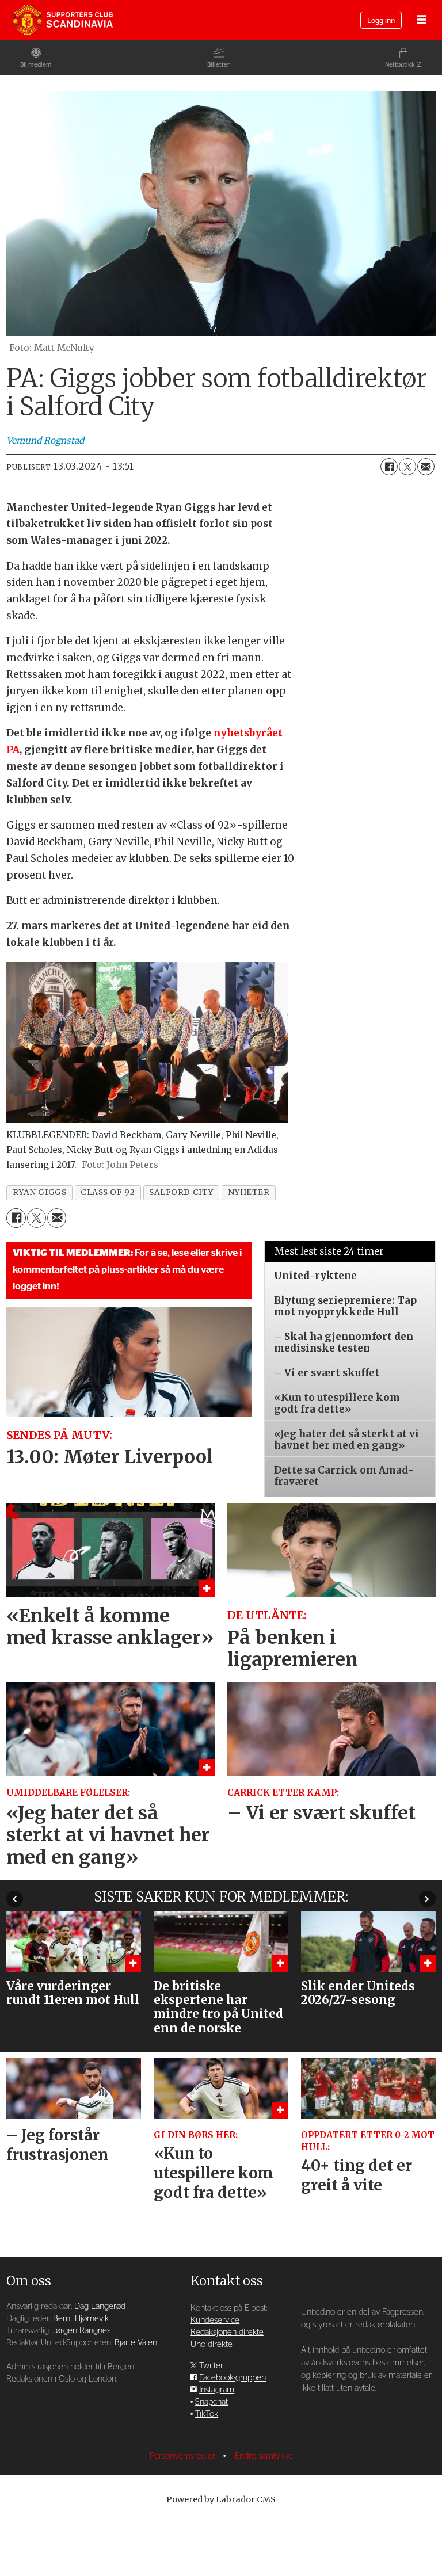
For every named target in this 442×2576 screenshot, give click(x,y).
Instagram (217, 2390)
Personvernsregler (184, 2456)
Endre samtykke (264, 2456)
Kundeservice (215, 2320)
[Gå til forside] (63, 20)
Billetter (218, 65)
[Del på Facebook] (389, 467)
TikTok (207, 2414)
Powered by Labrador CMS (221, 2499)
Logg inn (381, 21)
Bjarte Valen (136, 2343)
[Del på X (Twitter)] (407, 467)
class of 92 (108, 1192)
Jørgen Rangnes (81, 2331)
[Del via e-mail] (426, 467)
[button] (15, 1898)
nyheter (249, 1192)
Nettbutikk (400, 65)
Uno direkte (212, 2344)
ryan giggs (39, 1192)
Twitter (211, 2366)
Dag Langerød (100, 2306)
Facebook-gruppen (233, 2378)
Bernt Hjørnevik (81, 2319)
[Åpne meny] (422, 20)
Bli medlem (36, 65)
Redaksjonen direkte (227, 2332)
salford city (181, 1192)
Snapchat (212, 2402)
